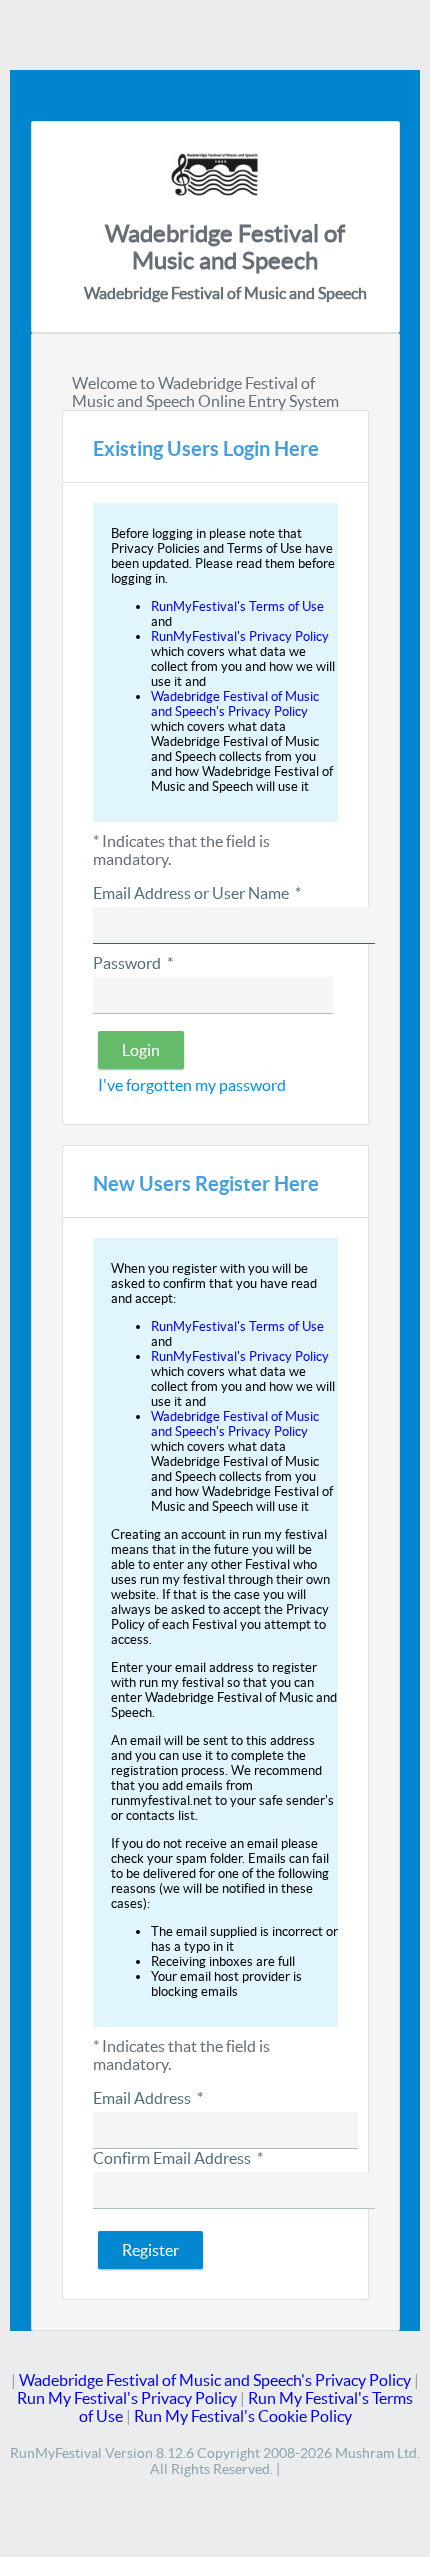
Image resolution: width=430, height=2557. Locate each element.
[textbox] (234, 925)
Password (133, 963)
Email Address (148, 2098)
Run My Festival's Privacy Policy (127, 2398)
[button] (141, 1050)
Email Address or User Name (197, 893)
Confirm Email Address (178, 2158)
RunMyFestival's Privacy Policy (240, 636)
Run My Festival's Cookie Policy (243, 2416)
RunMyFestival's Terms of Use (237, 606)
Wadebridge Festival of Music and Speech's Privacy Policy (235, 704)
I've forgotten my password (192, 1085)
